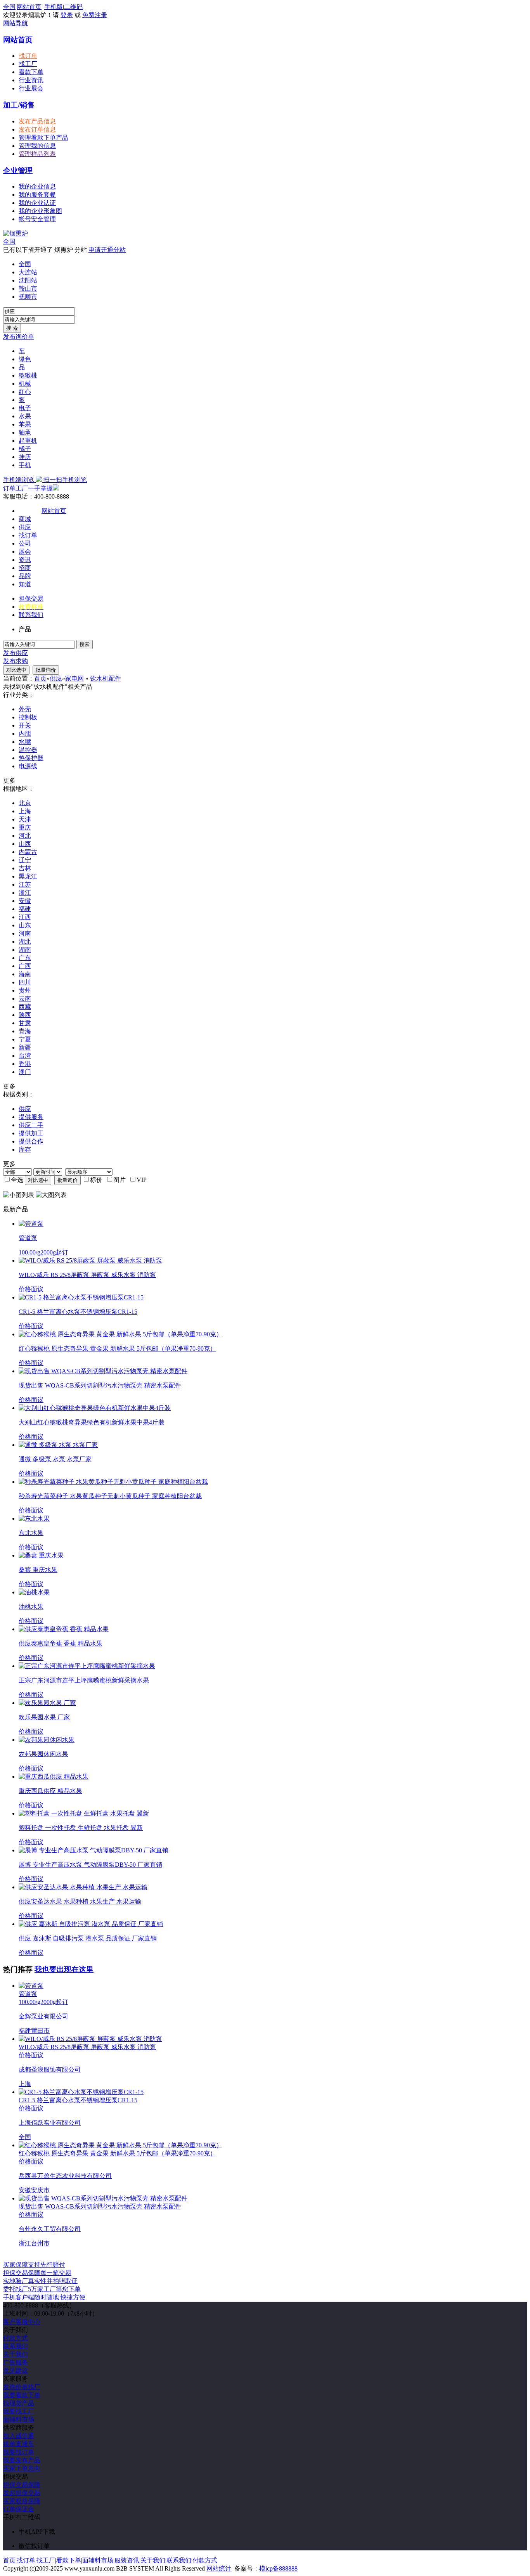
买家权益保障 (22, 2501)
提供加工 (31, 1133)
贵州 (25, 990)
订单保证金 (19, 2509)
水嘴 (25, 742)
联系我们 (31, 615)
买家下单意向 (22, 2468)
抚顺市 (28, 297)
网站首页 (29, 7)
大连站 (28, 272)
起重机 (28, 441)
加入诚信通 (19, 2436)
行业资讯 (31, 80)
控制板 (28, 717)
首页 (40, 678)
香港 (25, 1064)
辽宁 (25, 860)
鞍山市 (28, 288)
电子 (25, 408)
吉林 (25, 868)
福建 (25, 909)
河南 (25, 933)
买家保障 (34, 2265)
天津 (25, 819)
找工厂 (28, 64)
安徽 (25, 901)
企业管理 (18, 171)
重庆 (25, 827)
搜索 (85, 644)
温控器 (28, 750)
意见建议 (16, 2371)
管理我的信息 (37, 146)
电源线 (28, 766)
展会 (25, 552)
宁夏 (25, 1039)
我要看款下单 (22, 2395)
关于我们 (16, 2354)
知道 (25, 584)
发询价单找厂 (22, 2387)
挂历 (25, 457)
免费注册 (95, 15)
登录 (67, 15)
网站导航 (16, 23)
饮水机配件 (106, 678)
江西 (25, 917)
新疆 (25, 1047)
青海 (25, 1031)
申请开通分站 (107, 250)
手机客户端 (44, 2297)
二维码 (73, 7)
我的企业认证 (37, 203)
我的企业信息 (37, 186)
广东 (25, 958)
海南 (25, 974)
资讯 (25, 560)
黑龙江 (28, 876)
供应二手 (31, 1125)
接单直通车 (19, 2444)
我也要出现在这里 (64, 1969)
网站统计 (219, 2568)
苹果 (25, 424)
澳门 (25, 1072)
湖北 (25, 942)
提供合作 (31, 1141)
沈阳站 (28, 280)
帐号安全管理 (37, 219)
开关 (25, 725)
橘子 (25, 449)
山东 (25, 925)
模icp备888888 (278, 2568)
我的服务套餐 (37, 195)
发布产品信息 (37, 121)
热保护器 (31, 758)
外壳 (25, 709)
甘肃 (25, 1023)
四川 (25, 982)
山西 (25, 844)
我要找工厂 (19, 2411)
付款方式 (16, 2338)
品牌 (25, 576)
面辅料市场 (19, 2419)
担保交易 (31, 599)
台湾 (25, 1056)
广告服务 (16, 2362)
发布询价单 (19, 337)
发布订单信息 (37, 129)
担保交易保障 (22, 2485)
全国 (9, 242)
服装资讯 (127, 2560)
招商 (25, 568)
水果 (25, 416)
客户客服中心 (22, 2322)
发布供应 (16, 653)
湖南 (25, 950)
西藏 (25, 1007)
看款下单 (31, 72)
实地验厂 (40, 2281)
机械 (25, 384)
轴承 (25, 432)
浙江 (25, 893)
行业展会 (31, 88)
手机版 (54, 7)
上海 (25, 811)
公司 (25, 543)
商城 (25, 519)
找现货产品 (19, 2403)
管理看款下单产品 (43, 138)
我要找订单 (19, 2452)
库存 (25, 1149)
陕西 (25, 1015)
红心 (25, 392)
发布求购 (16, 661)
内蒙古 (28, 852)
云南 (25, 999)
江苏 (25, 884)
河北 (25, 836)
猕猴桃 (28, 375)
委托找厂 (42, 2289)
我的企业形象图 (40, 211)
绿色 (25, 359)
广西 (25, 966)
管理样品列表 (37, 154)
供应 (25, 527)
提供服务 (31, 1117)
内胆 (25, 734)
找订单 (28, 56)
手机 (25, 465)
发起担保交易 (22, 2493)
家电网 (74, 678)
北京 (25, 803)
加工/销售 (19, 105)
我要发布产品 (22, 2460)
